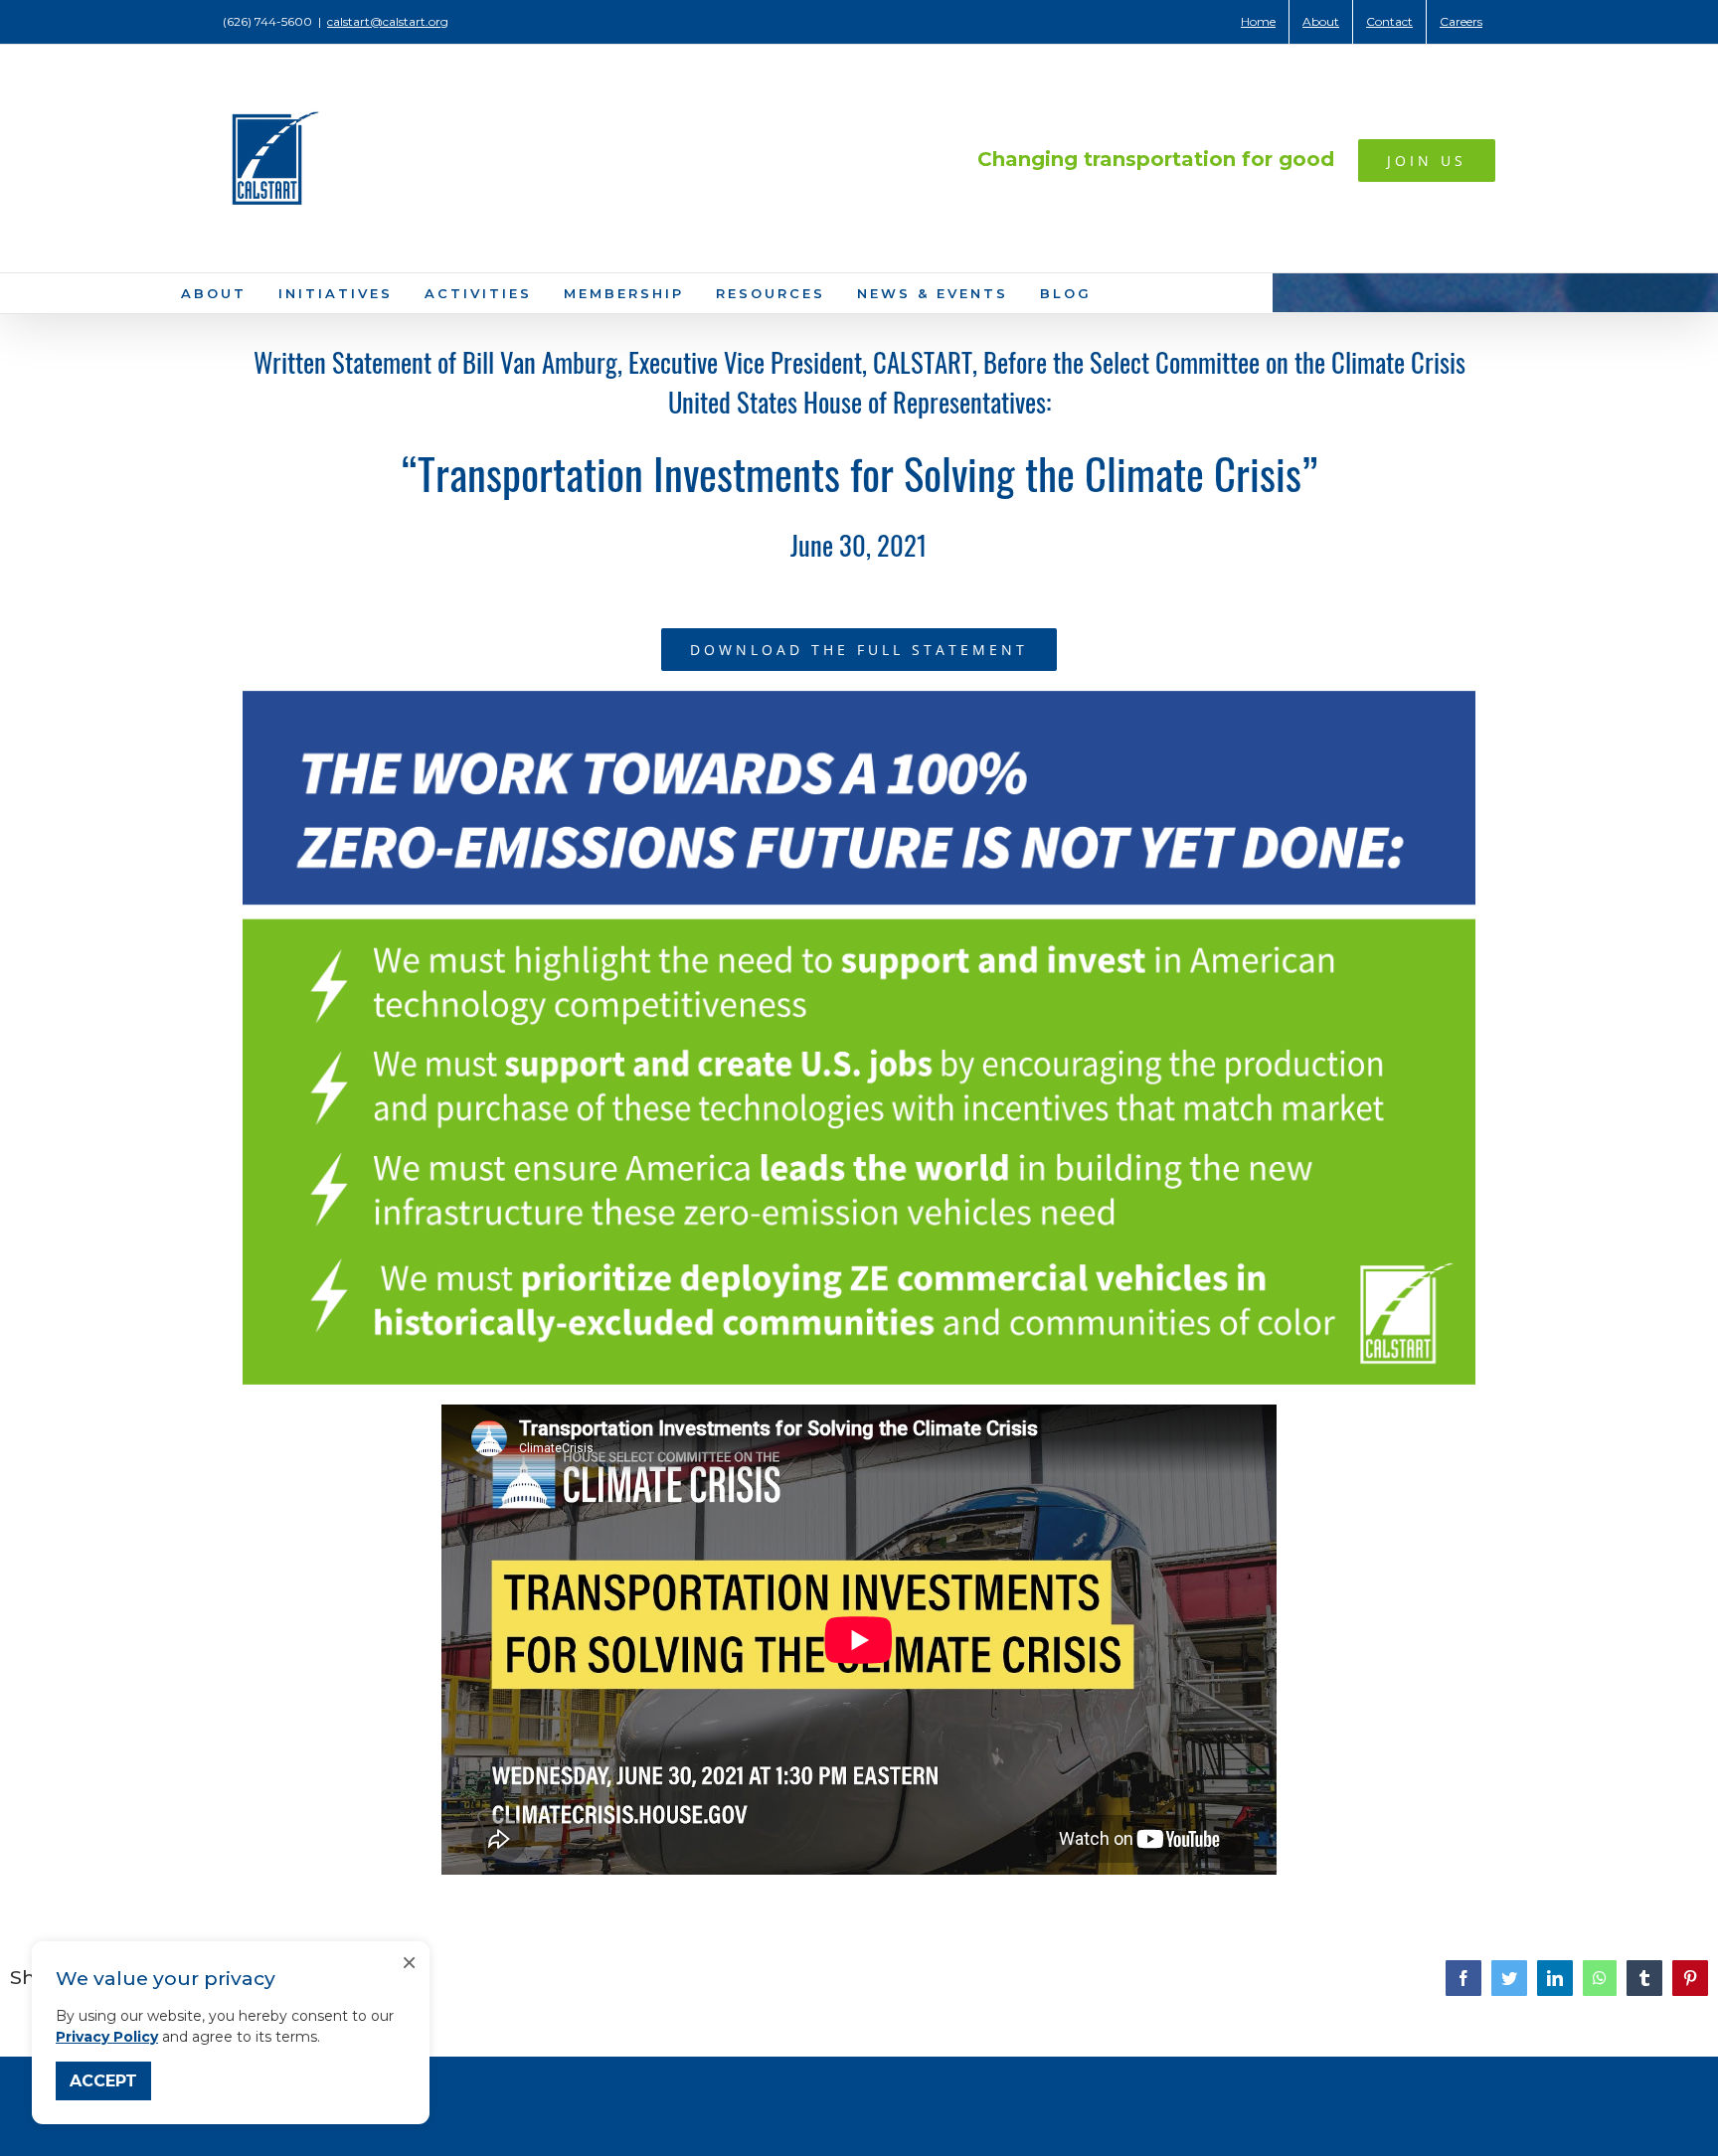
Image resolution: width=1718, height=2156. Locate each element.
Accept (103, 2081)
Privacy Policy (107, 2037)
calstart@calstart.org (388, 21)
